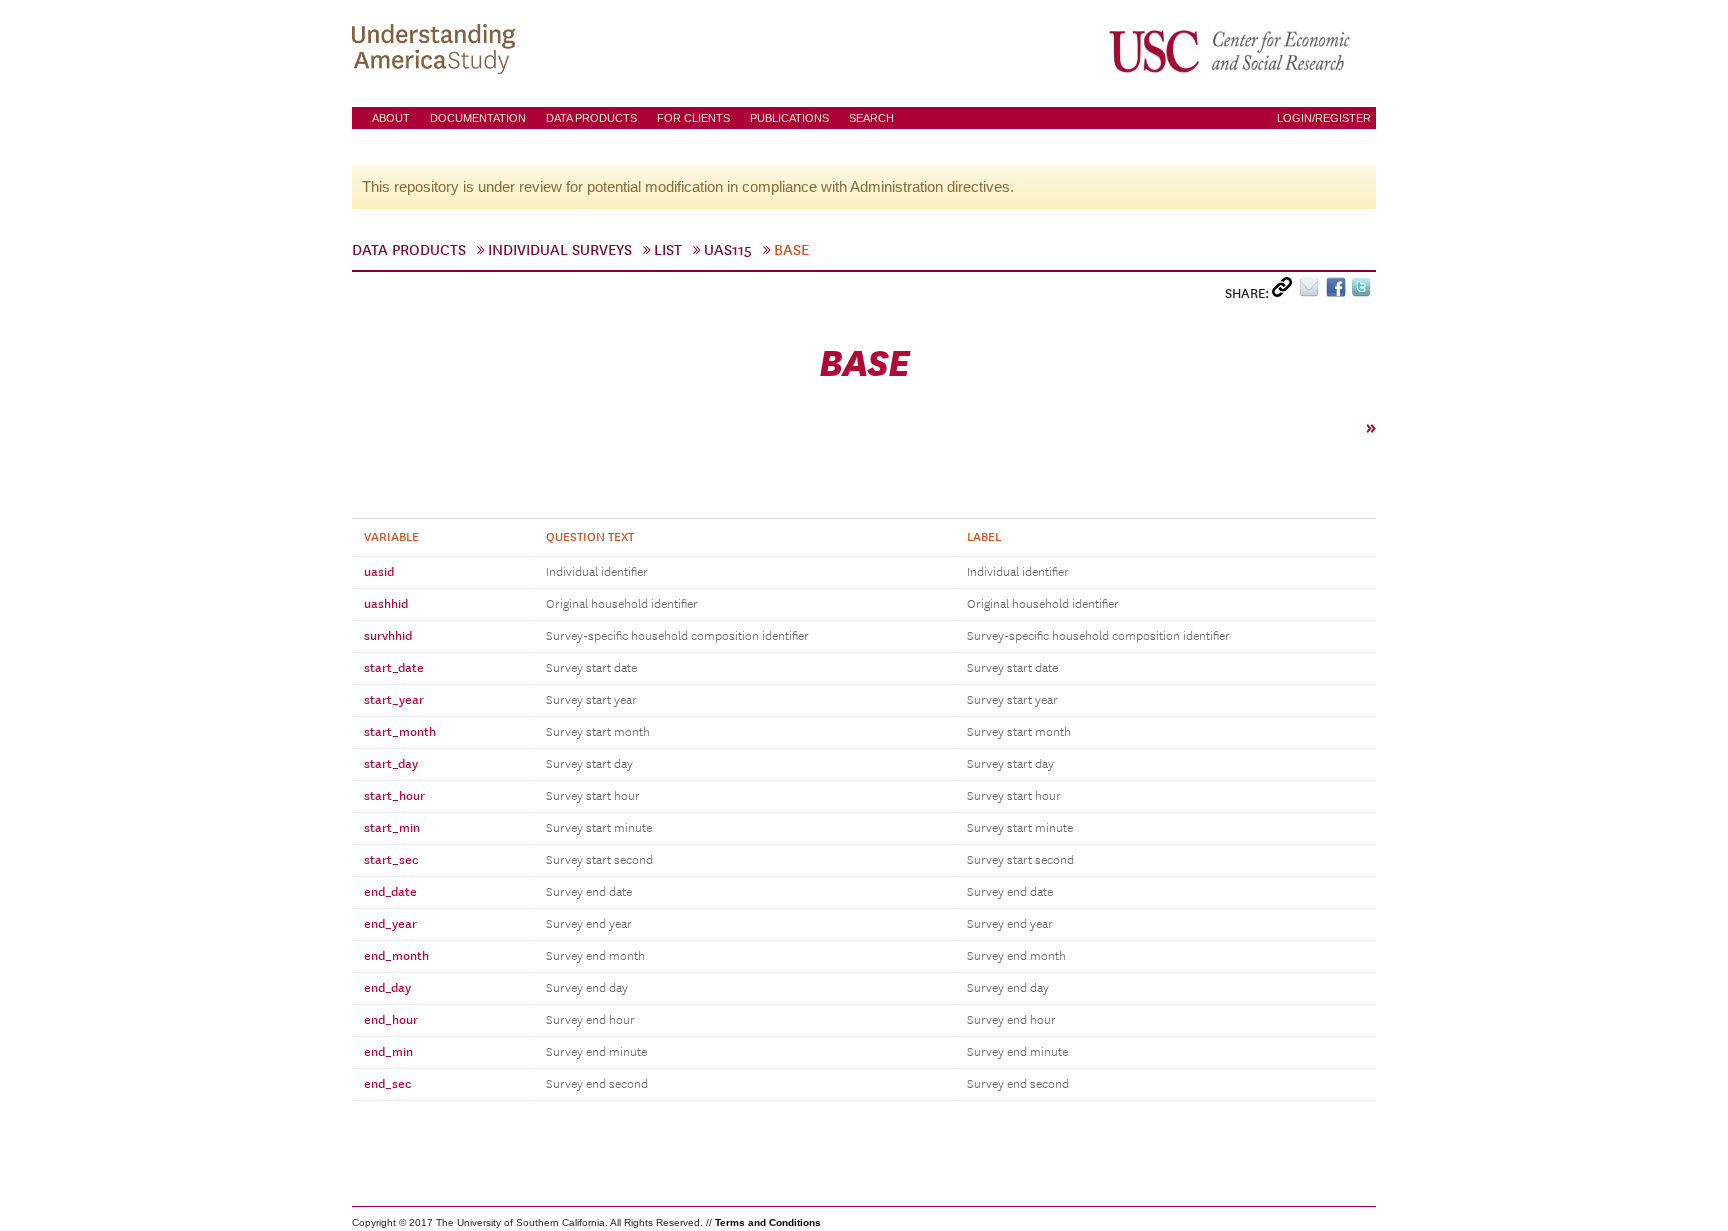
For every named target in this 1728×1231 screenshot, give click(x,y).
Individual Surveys (560, 250)
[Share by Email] (1312, 291)
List (668, 250)
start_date (394, 668)
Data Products (591, 118)
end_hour (391, 1020)
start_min (392, 828)
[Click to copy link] (1285, 291)
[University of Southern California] (1231, 51)
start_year (394, 700)
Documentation (478, 118)
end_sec (387, 1084)
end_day (387, 988)
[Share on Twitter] (1363, 291)
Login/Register (1324, 118)
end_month (396, 956)
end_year (390, 924)
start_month (400, 732)
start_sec (391, 860)
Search (871, 118)
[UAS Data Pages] (437, 51)
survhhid (388, 636)
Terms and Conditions (768, 1222)
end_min (388, 1052)
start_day (391, 764)
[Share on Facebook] (1338, 291)
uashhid (386, 604)
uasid (379, 572)
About (391, 118)
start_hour (394, 796)
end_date (390, 892)
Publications (789, 118)
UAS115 (728, 250)
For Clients (693, 118)
